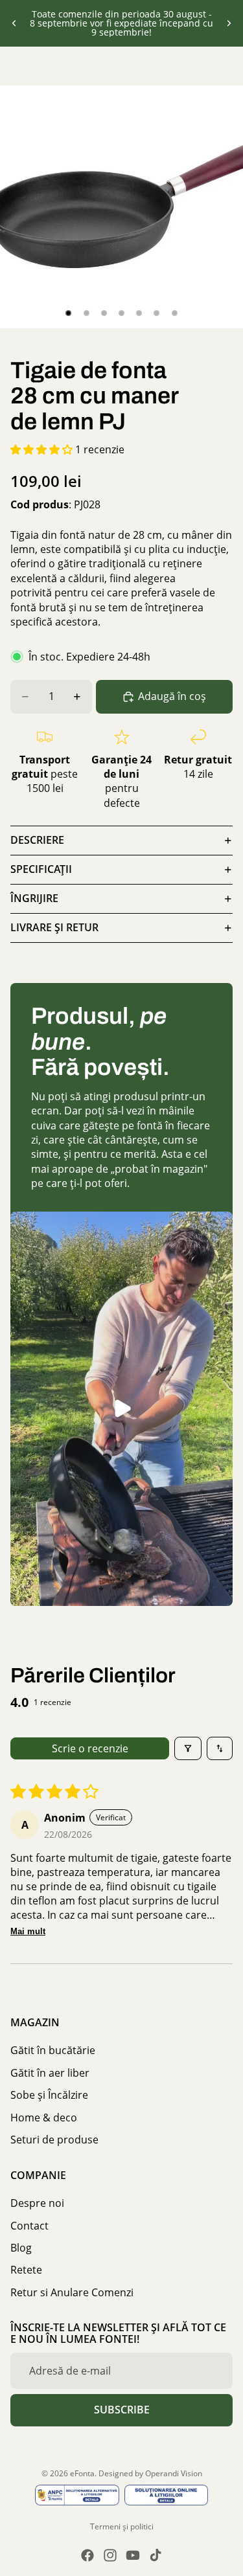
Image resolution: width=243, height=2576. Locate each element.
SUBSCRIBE (122, 2410)
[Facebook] (87, 2555)
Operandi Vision (174, 2473)
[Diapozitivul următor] (229, 23)
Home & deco (44, 2117)
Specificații (41, 869)
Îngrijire (34, 898)
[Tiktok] (156, 2555)
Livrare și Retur (54, 927)
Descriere (37, 840)
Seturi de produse (54, 2140)
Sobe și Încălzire (49, 2095)
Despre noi (37, 2203)
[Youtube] (133, 2555)
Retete (26, 2270)
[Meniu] (15, 66)
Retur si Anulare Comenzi (72, 2292)
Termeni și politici (122, 2526)
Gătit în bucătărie (53, 2050)
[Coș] (227, 66)
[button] (43, 449)
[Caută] (43, 66)
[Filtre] (188, 1748)
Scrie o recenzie (90, 1748)
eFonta (82, 2473)
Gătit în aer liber (50, 2073)
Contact (29, 2225)
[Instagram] (110, 2555)
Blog (21, 2248)
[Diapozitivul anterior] (14, 23)
